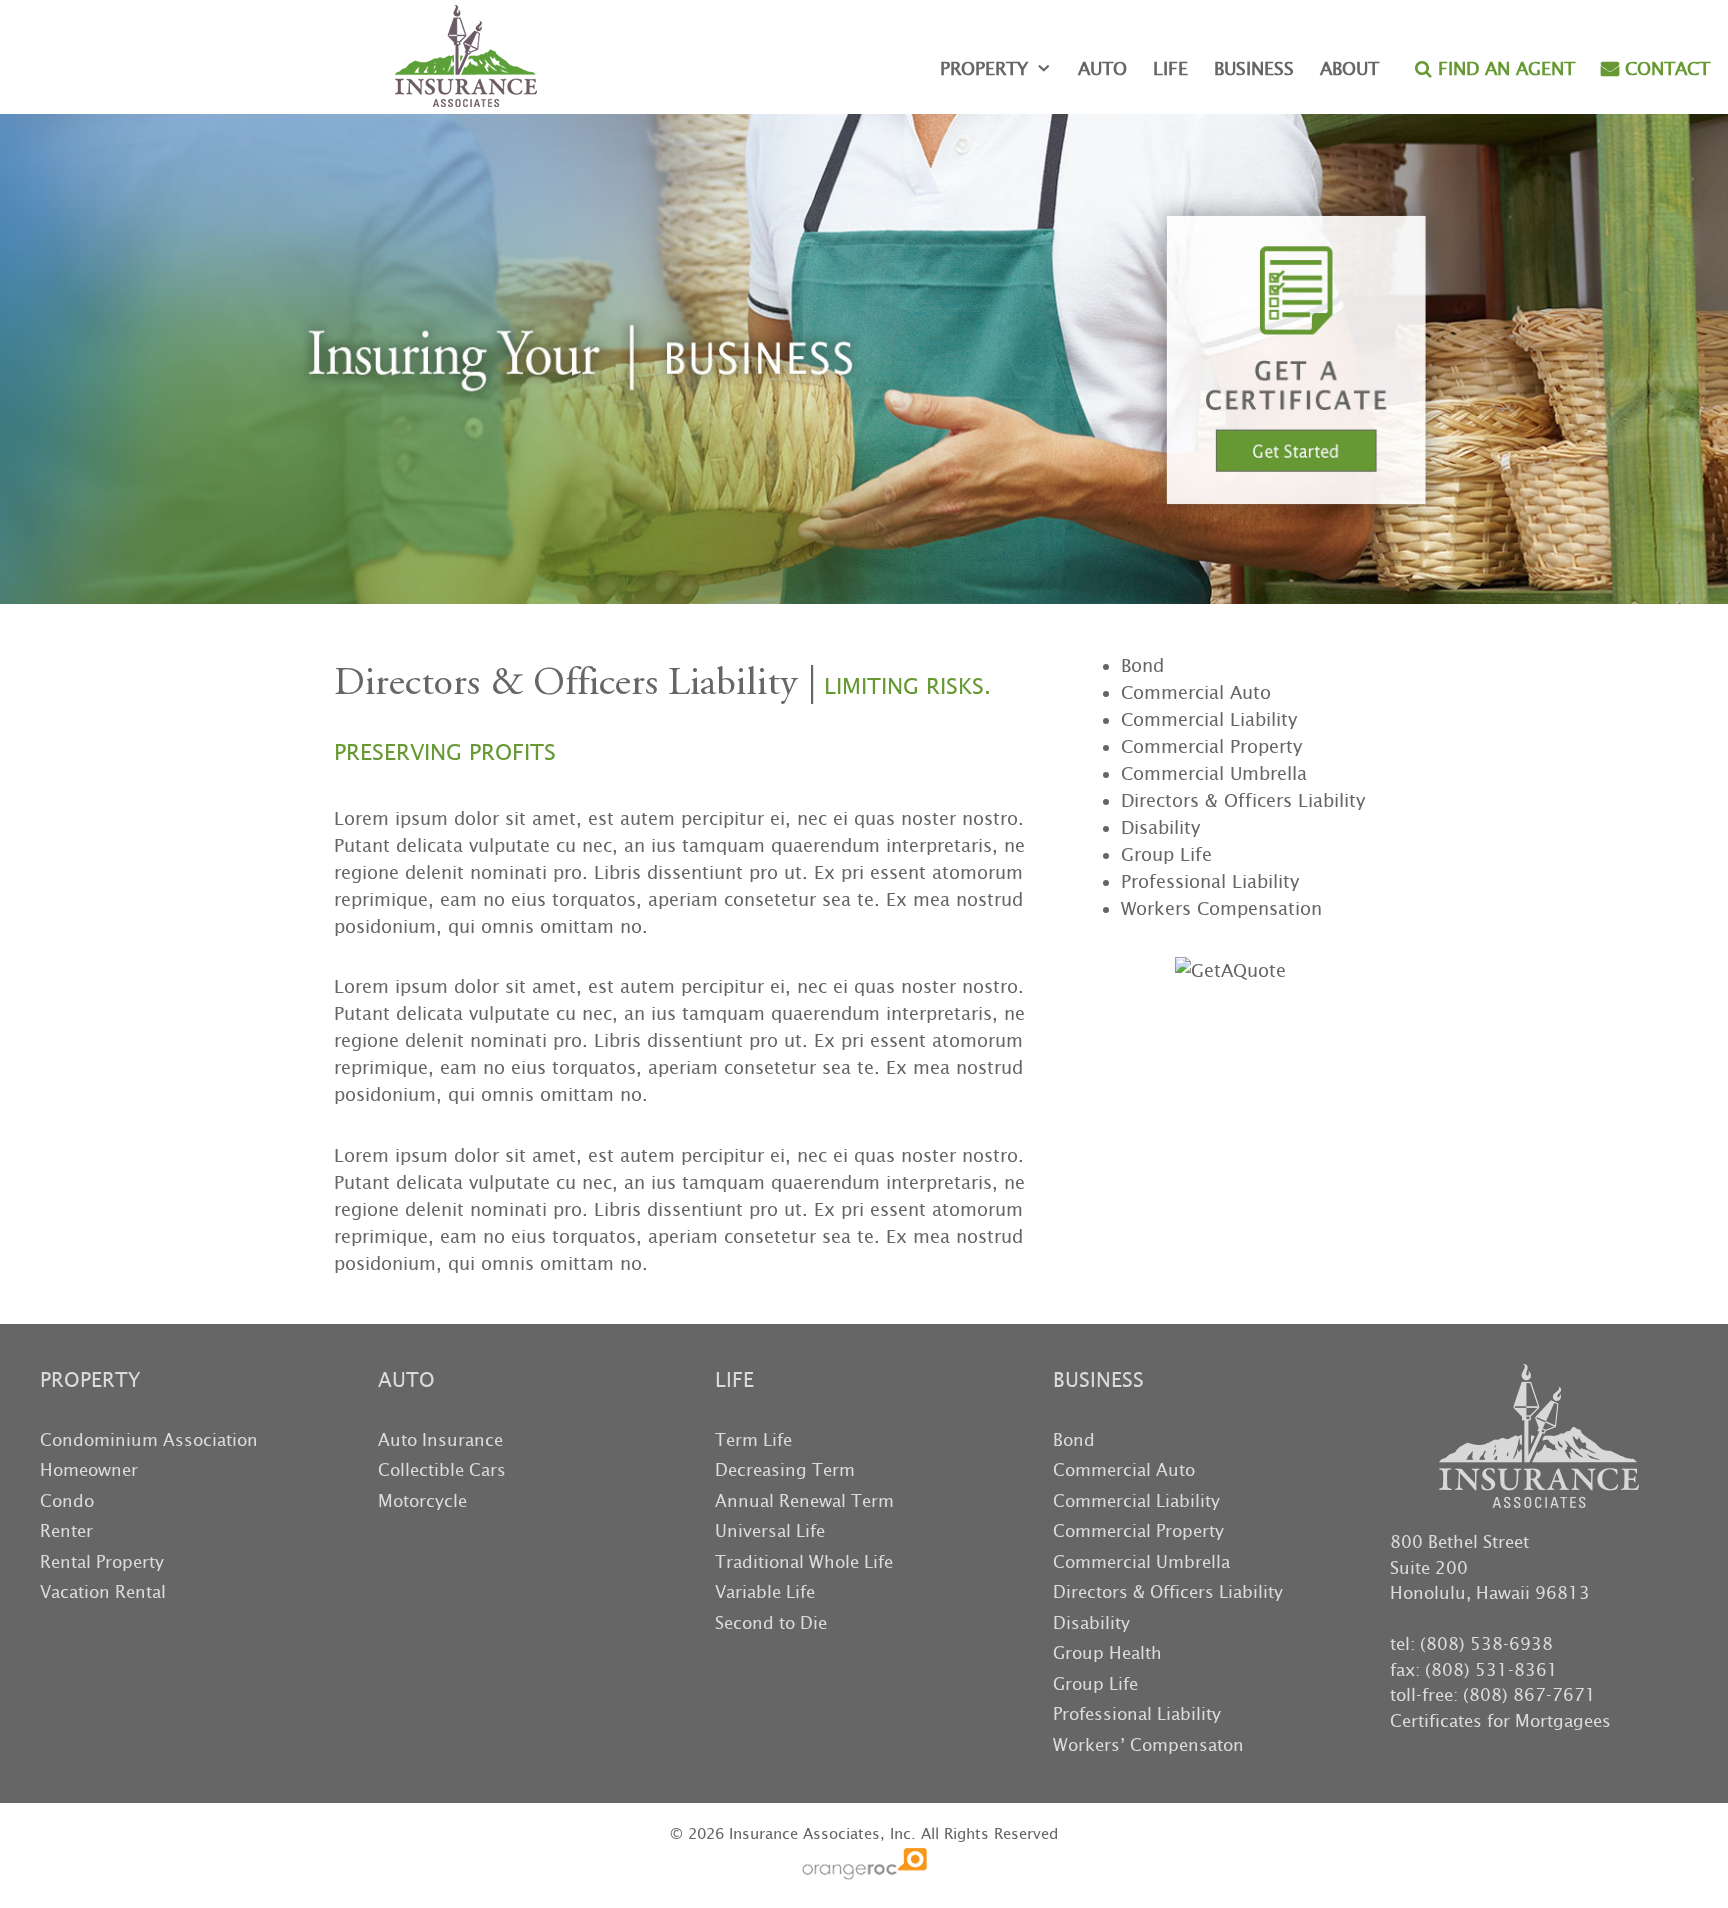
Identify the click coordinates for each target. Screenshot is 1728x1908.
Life (1170, 68)
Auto (1102, 68)
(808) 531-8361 (1491, 1670)
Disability (1160, 827)
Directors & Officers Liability (1243, 800)
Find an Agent (1503, 68)
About (1349, 68)
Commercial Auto (1196, 692)
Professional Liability (1210, 881)
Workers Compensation (1221, 908)
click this (1271, 227)
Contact (1664, 68)
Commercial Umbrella (1214, 773)
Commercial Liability (1209, 719)
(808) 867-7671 (1529, 1695)
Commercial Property (1211, 746)
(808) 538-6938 (1486, 1644)
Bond (1142, 665)
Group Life (1166, 854)
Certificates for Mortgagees (1500, 1721)
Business (1254, 68)
